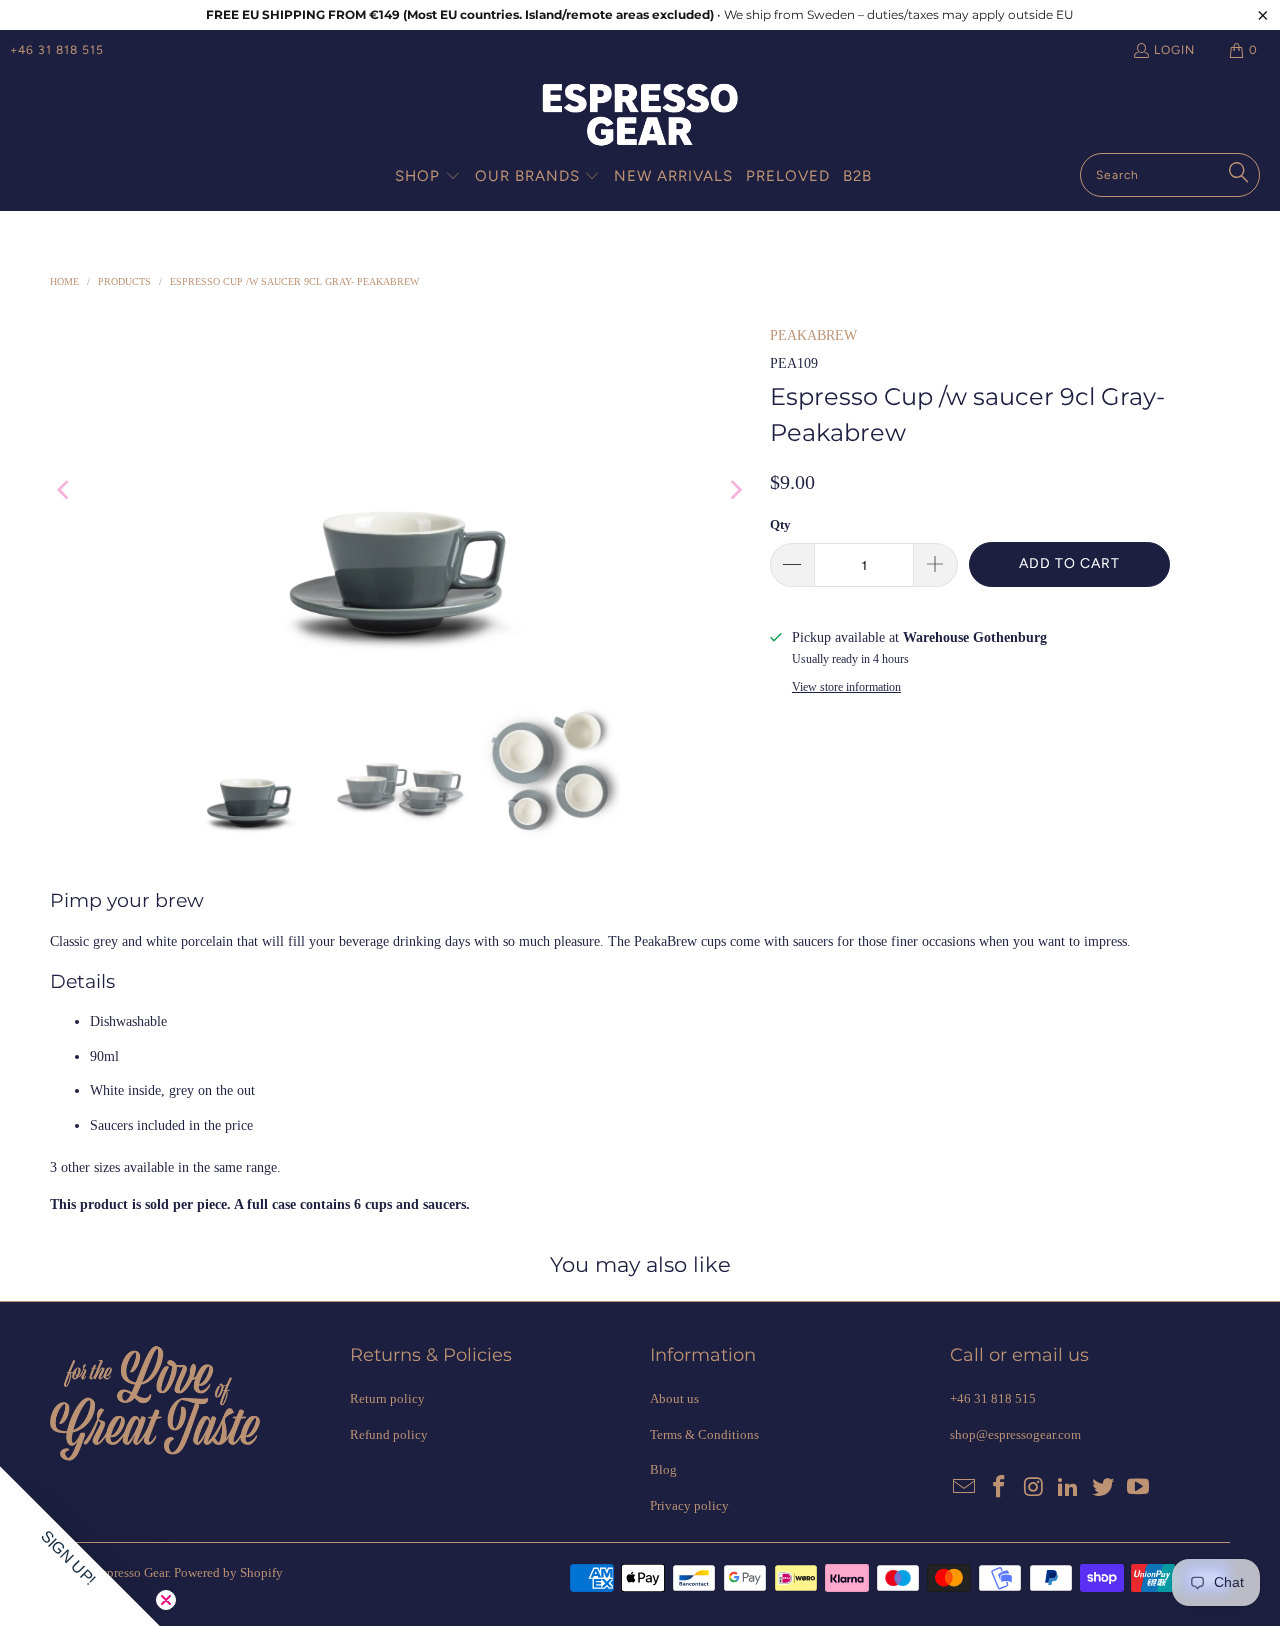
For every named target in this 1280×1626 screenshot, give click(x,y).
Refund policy (389, 1434)
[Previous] (65, 490)
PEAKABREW (813, 335)
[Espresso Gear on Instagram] (1034, 1488)
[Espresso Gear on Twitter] (1104, 1488)
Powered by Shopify (228, 1572)
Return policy (387, 1398)
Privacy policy (689, 1505)
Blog (663, 1469)
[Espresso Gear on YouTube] (1138, 1488)
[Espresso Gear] (640, 116)
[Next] (735, 490)
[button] (428, 177)
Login (1174, 50)
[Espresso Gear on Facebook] (1000, 1488)
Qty (780, 524)
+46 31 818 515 (57, 50)
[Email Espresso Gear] (965, 1488)
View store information (846, 687)
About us (674, 1398)
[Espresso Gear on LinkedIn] (1069, 1488)
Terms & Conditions (704, 1434)
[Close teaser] (166, 1600)
